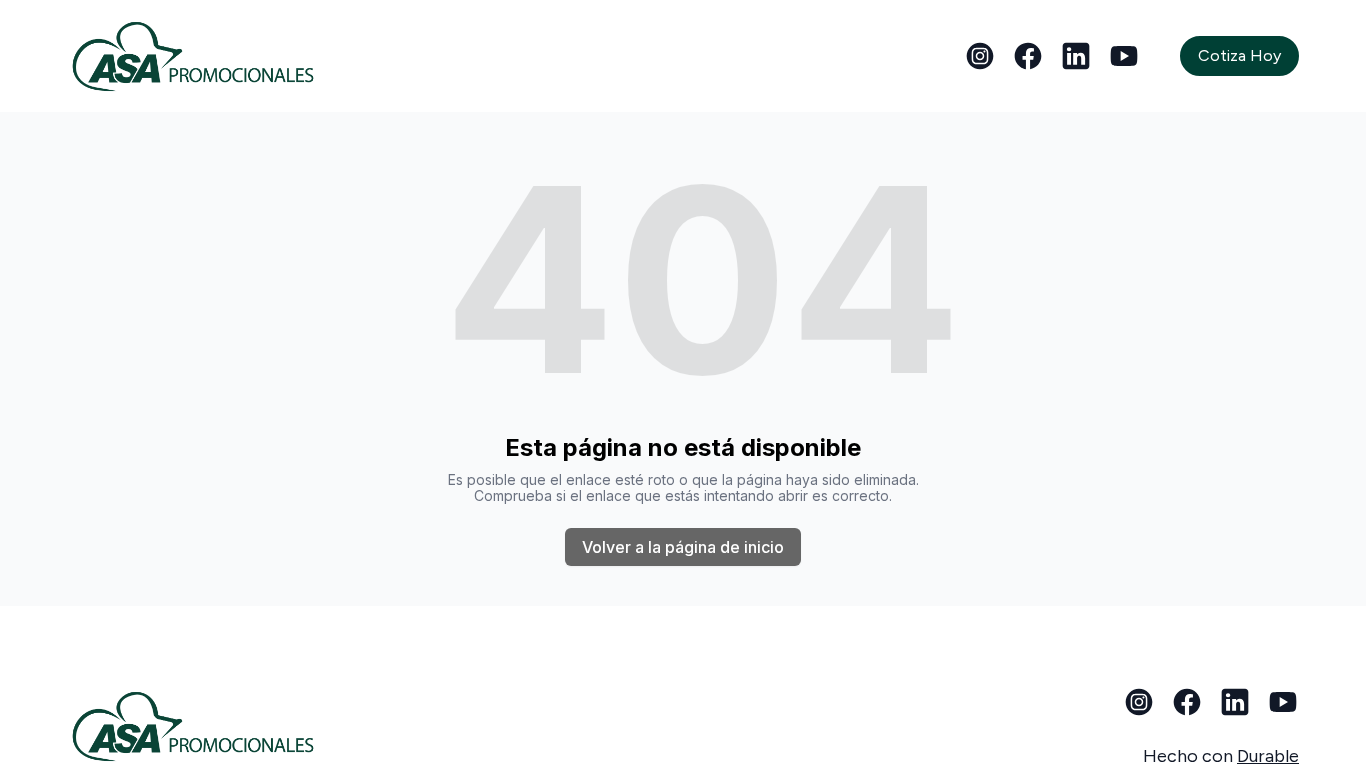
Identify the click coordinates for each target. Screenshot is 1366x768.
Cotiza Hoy (1239, 55)
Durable (1268, 756)
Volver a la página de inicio (683, 547)
